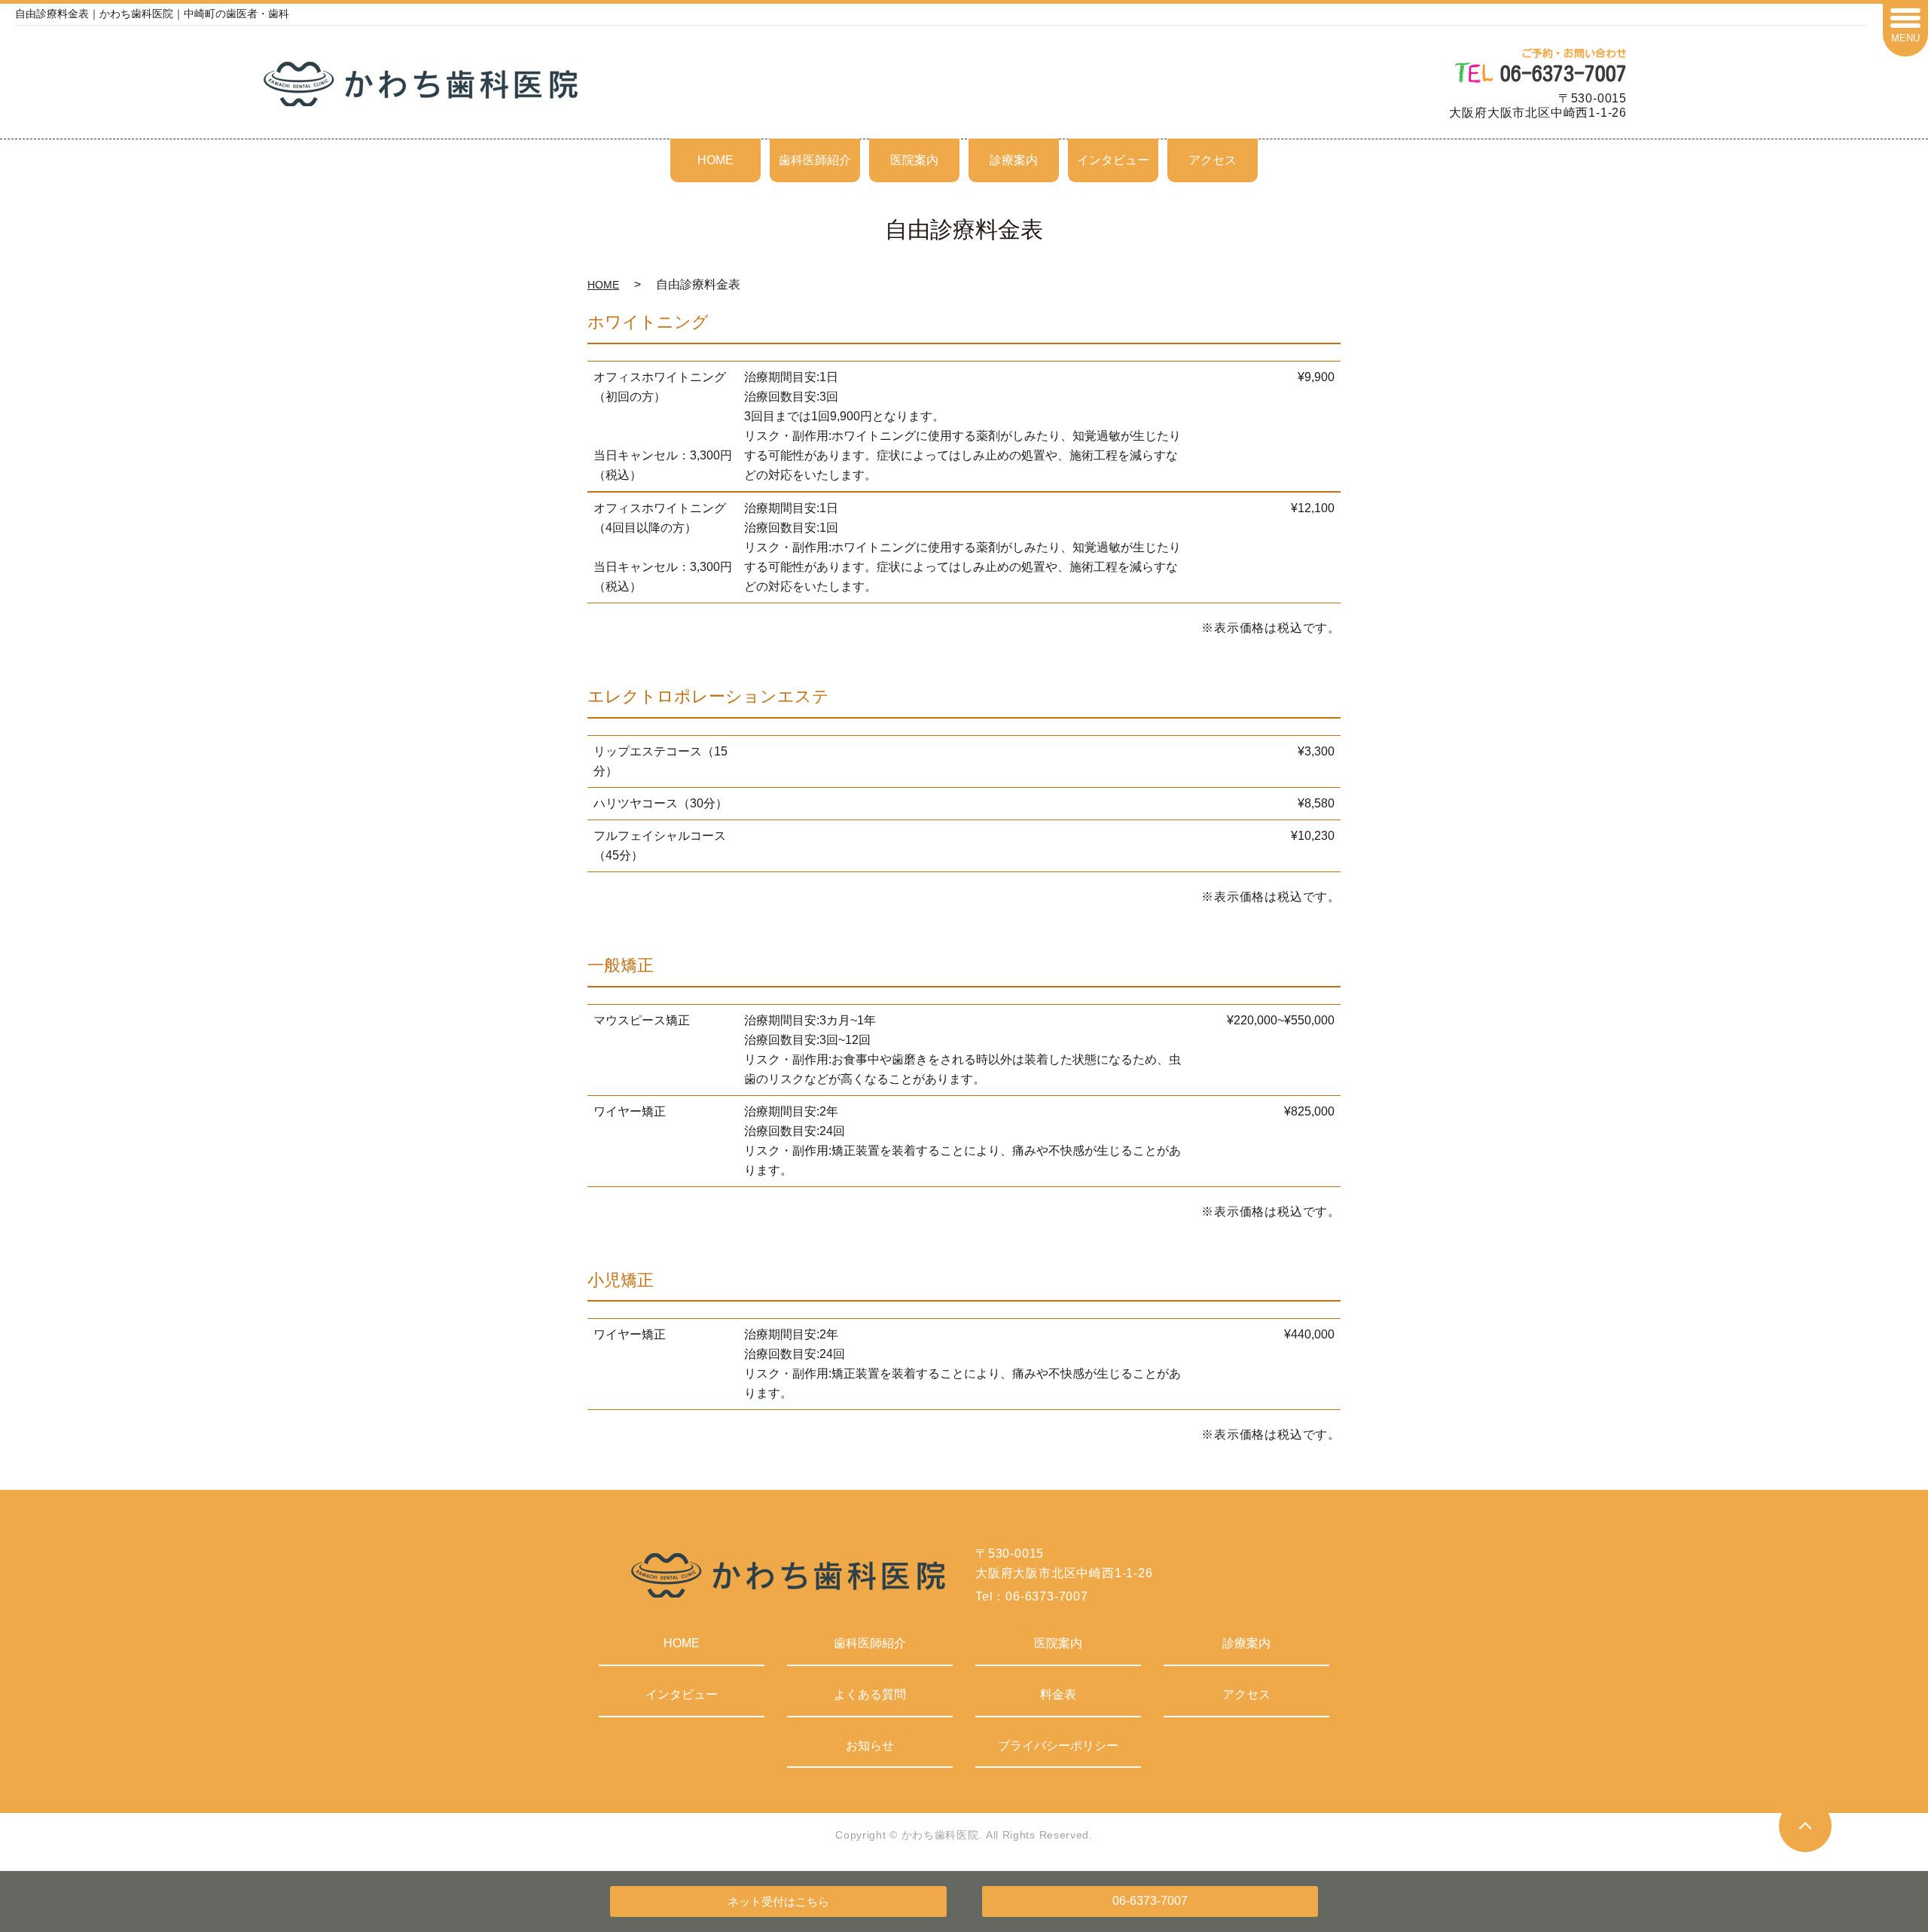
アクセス (1213, 160)
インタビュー (1113, 160)
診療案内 (1014, 160)
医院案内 (914, 160)
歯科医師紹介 (815, 160)
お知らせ (870, 1746)
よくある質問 (870, 1694)
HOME (715, 160)
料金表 (1058, 1694)
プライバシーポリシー (1058, 1746)
